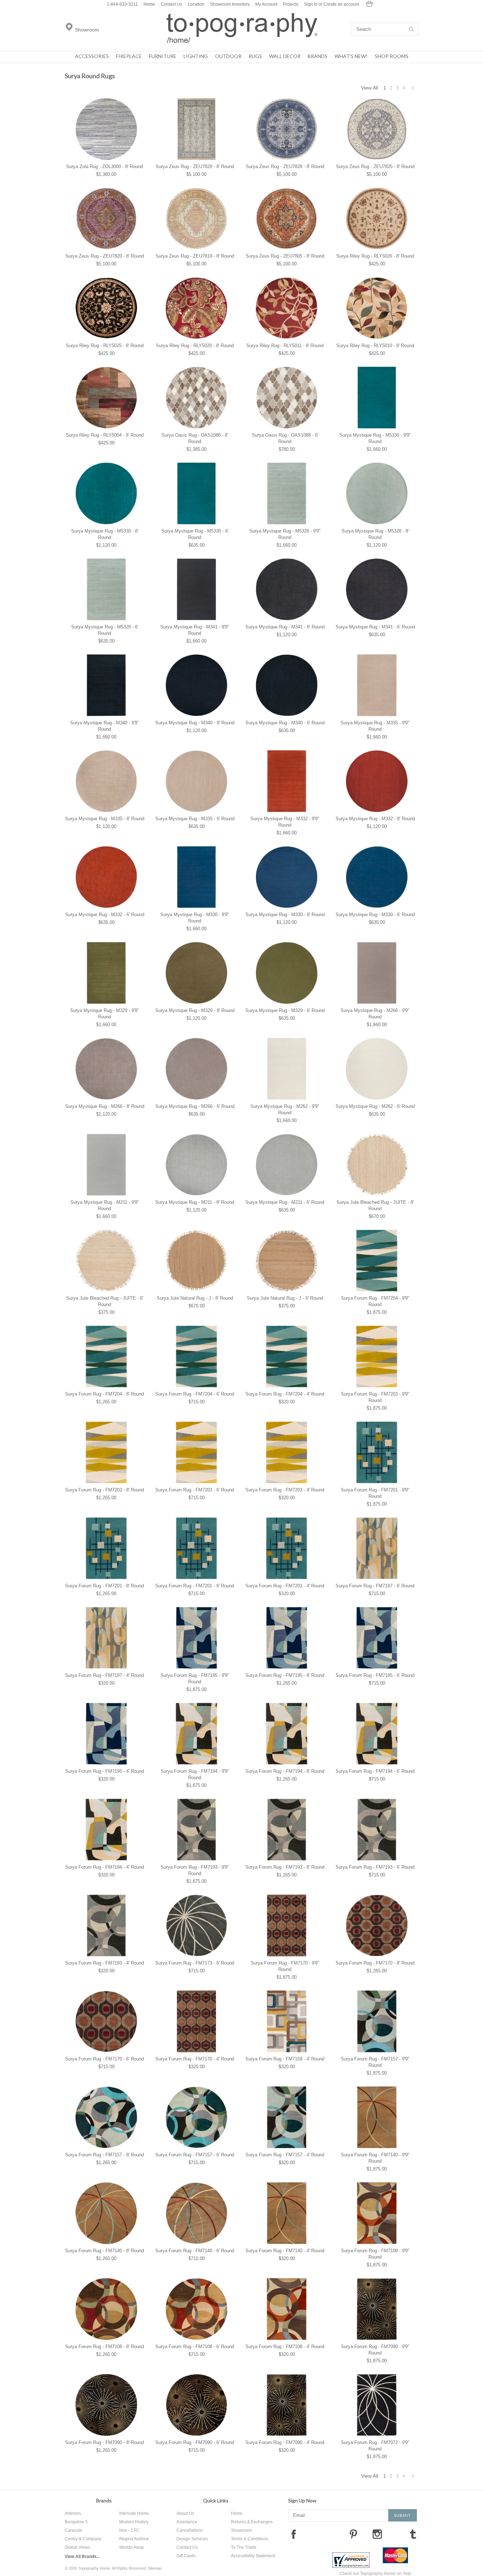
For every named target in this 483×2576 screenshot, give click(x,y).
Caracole (74, 2530)
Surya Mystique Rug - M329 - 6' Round (285, 1010)
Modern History (134, 2522)
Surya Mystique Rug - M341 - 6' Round (375, 627)
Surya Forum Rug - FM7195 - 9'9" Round (195, 1678)
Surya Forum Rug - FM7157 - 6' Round (195, 2155)
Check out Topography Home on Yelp (375, 2574)
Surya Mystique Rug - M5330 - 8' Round (105, 534)
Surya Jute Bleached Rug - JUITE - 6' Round (105, 1301)
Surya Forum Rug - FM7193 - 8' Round (285, 1867)
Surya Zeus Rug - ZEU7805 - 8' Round (285, 256)
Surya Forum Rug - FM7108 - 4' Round (285, 2347)
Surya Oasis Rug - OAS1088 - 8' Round (195, 438)
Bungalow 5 (76, 2522)
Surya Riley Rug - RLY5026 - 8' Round (375, 256)
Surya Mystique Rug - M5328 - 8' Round (375, 534)
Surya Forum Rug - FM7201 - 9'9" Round (375, 1493)
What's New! (351, 56)
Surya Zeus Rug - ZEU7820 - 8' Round (105, 256)
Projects (289, 4)
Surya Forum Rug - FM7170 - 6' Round (104, 2059)
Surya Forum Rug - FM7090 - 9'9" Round (375, 2350)
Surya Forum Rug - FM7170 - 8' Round (375, 1963)
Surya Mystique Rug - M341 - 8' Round (285, 627)
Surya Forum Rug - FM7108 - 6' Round (195, 2347)
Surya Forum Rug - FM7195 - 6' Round (375, 1675)
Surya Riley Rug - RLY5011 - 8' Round (285, 346)
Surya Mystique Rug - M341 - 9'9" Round (195, 630)
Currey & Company (83, 2539)
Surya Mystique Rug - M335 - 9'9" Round (375, 726)
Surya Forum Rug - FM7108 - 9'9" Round (375, 2254)
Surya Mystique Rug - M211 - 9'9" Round (105, 1205)
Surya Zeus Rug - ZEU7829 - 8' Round (195, 166)
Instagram (377, 2534)
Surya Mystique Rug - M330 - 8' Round (285, 915)
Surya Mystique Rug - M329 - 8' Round (195, 1010)
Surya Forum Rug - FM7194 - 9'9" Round (195, 1774)
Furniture (163, 56)
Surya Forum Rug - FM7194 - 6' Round (375, 1771)
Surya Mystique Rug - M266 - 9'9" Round (375, 1014)
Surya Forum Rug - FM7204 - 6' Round (195, 1394)
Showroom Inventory (228, 4)
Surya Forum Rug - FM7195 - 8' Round (285, 1675)
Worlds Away (132, 2547)
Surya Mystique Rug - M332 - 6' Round (105, 915)
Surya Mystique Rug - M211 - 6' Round (285, 1202)
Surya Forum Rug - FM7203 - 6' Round (195, 1490)
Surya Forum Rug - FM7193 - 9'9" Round (195, 1870)
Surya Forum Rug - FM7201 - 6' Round (195, 1586)
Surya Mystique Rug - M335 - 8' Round (105, 819)
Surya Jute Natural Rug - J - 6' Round (285, 1298)
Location (195, 4)
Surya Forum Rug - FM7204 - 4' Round (285, 1394)
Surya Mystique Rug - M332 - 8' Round (375, 819)
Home (148, 4)
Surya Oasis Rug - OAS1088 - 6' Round (285, 438)
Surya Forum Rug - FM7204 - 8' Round (104, 1394)
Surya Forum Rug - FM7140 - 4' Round (285, 2251)
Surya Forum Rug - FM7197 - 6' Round (375, 1586)
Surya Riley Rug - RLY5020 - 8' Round (195, 346)
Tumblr (413, 2534)
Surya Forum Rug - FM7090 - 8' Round (104, 2442)
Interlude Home (134, 2513)
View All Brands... (82, 2557)
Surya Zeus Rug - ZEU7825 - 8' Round (375, 166)
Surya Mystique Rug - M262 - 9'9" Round (285, 1109)
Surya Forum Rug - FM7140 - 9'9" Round (375, 2158)
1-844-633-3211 (122, 4)
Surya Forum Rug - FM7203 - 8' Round (104, 1490)
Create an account (341, 4)
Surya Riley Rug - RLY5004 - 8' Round (105, 435)
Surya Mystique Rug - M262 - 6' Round (375, 1106)
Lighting (196, 56)
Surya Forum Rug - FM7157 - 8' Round (104, 2155)
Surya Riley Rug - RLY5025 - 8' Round (105, 346)
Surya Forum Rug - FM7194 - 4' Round (104, 1867)
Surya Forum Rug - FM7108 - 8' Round (104, 2347)
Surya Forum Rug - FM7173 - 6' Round (195, 1963)
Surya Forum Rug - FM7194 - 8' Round (285, 1771)
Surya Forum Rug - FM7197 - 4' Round (104, 1675)
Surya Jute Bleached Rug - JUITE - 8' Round (375, 1205)
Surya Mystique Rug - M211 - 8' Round (195, 1202)
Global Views (77, 2547)
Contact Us (170, 4)
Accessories (92, 56)
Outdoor (228, 56)
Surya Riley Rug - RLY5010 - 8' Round (375, 346)
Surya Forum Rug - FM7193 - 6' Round (375, 1867)
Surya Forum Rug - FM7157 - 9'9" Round (375, 2062)
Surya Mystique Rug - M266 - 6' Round (195, 1106)
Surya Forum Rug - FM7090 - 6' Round (195, 2442)
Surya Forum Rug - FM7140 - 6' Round (195, 2251)
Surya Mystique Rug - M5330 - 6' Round (195, 534)
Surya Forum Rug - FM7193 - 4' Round (104, 1963)
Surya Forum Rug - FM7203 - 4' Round (285, 1490)
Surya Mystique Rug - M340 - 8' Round (195, 723)
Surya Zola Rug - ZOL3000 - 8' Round (104, 166)
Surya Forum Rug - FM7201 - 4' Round (285, 1586)
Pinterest (353, 2534)
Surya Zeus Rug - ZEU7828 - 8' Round (285, 166)
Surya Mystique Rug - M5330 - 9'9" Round (375, 438)
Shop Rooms (392, 56)
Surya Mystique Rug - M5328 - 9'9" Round (285, 534)
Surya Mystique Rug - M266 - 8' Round (105, 1106)
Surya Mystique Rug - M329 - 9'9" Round (104, 1014)
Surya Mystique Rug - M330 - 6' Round (375, 915)
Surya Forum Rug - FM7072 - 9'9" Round (375, 2446)
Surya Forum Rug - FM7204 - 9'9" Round (375, 1301)
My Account (265, 4)
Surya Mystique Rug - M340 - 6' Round (285, 723)
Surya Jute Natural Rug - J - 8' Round (195, 1298)
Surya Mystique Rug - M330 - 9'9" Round (195, 918)
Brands (318, 56)
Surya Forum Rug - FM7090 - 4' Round (285, 2442)
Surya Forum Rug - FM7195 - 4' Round (104, 1771)
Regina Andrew (134, 2539)
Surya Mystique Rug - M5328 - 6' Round (105, 630)
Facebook (293, 2534)
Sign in (311, 4)
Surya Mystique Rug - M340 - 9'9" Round (104, 726)
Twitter (329, 2534)
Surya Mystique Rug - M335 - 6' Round (195, 819)
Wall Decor (285, 56)
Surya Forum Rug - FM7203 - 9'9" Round (375, 1397)
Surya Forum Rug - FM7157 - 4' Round (285, 2155)
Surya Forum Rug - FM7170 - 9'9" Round (285, 1966)
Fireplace (129, 56)
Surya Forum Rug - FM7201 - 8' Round (104, 1586)
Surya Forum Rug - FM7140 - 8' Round (104, 2251)
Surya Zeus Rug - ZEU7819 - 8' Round (195, 256)
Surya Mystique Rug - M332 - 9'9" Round (285, 822)
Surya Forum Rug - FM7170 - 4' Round (195, 2059)
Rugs (255, 56)
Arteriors (73, 2513)
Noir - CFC (129, 2530)
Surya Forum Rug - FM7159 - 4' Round (285, 2059)
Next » (413, 90)
